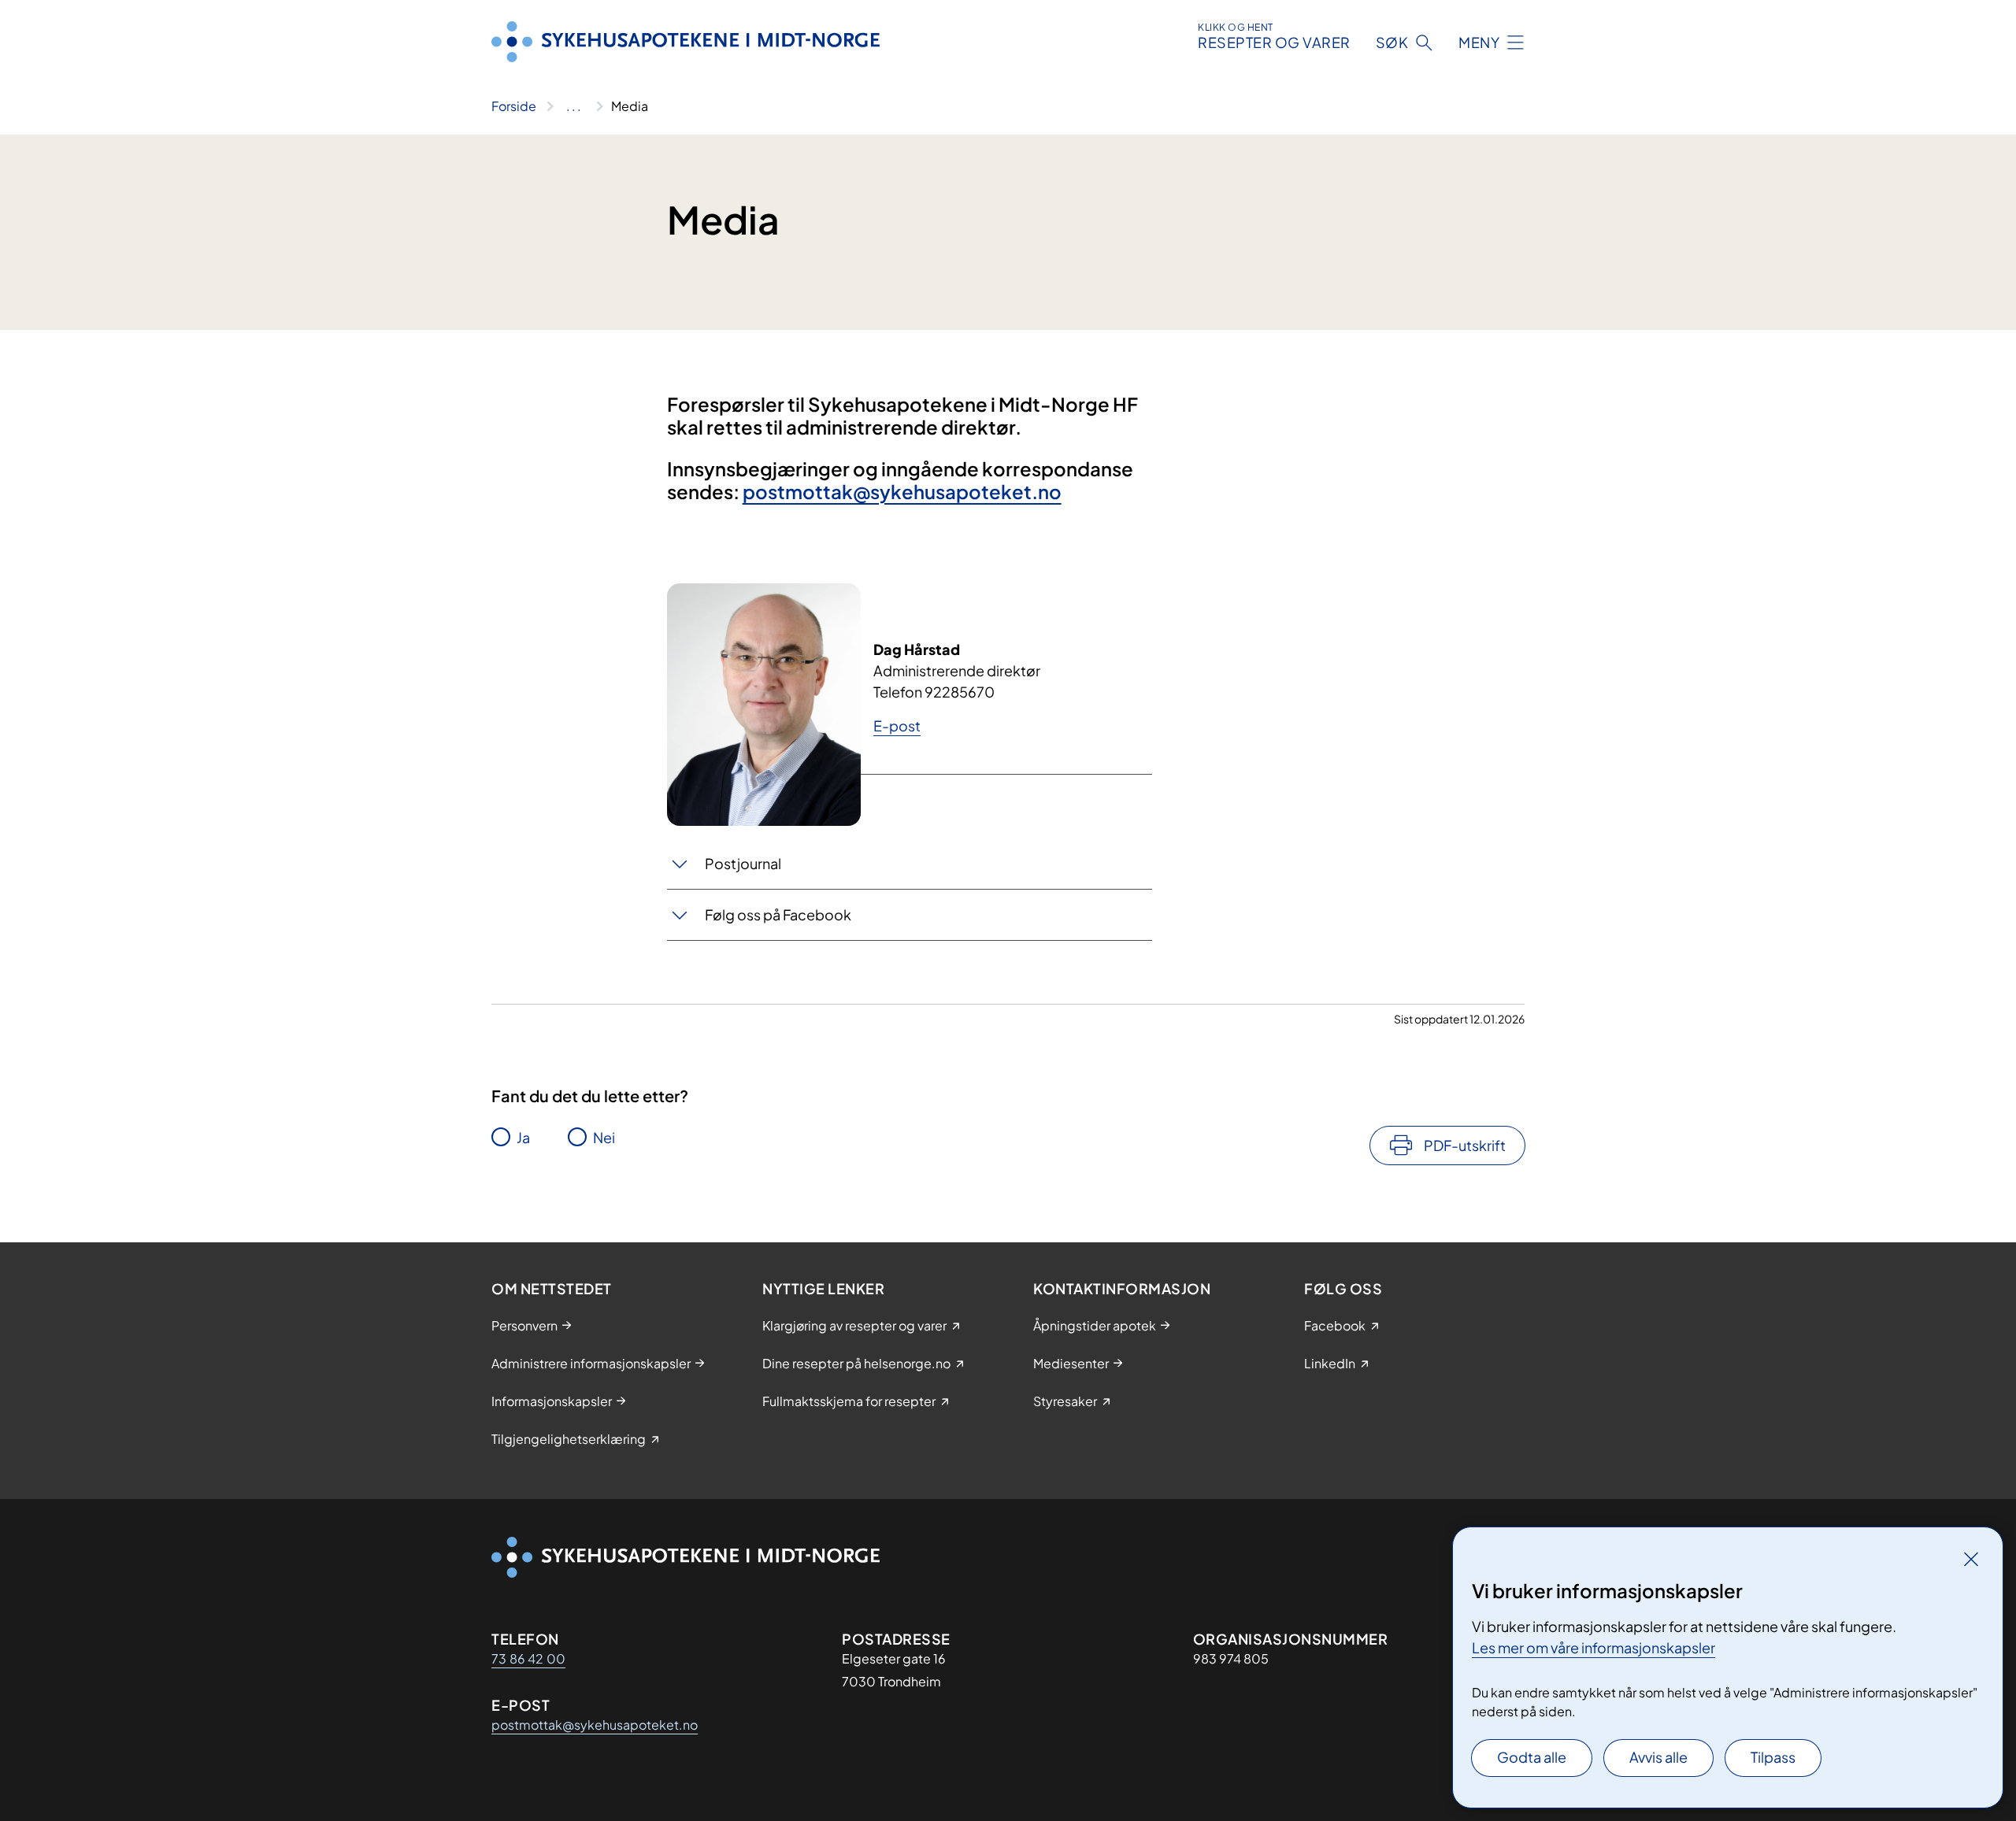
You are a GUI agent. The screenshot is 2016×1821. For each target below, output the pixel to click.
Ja (523, 1137)
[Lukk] (1971, 1559)
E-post (897, 725)
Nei (604, 1137)
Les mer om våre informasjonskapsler (1594, 1647)
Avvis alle (1658, 1757)
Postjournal (743, 863)
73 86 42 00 (528, 1658)
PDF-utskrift (1465, 1145)
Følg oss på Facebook (778, 914)
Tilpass (1773, 1757)
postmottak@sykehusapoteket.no (902, 491)
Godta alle (1532, 1757)
